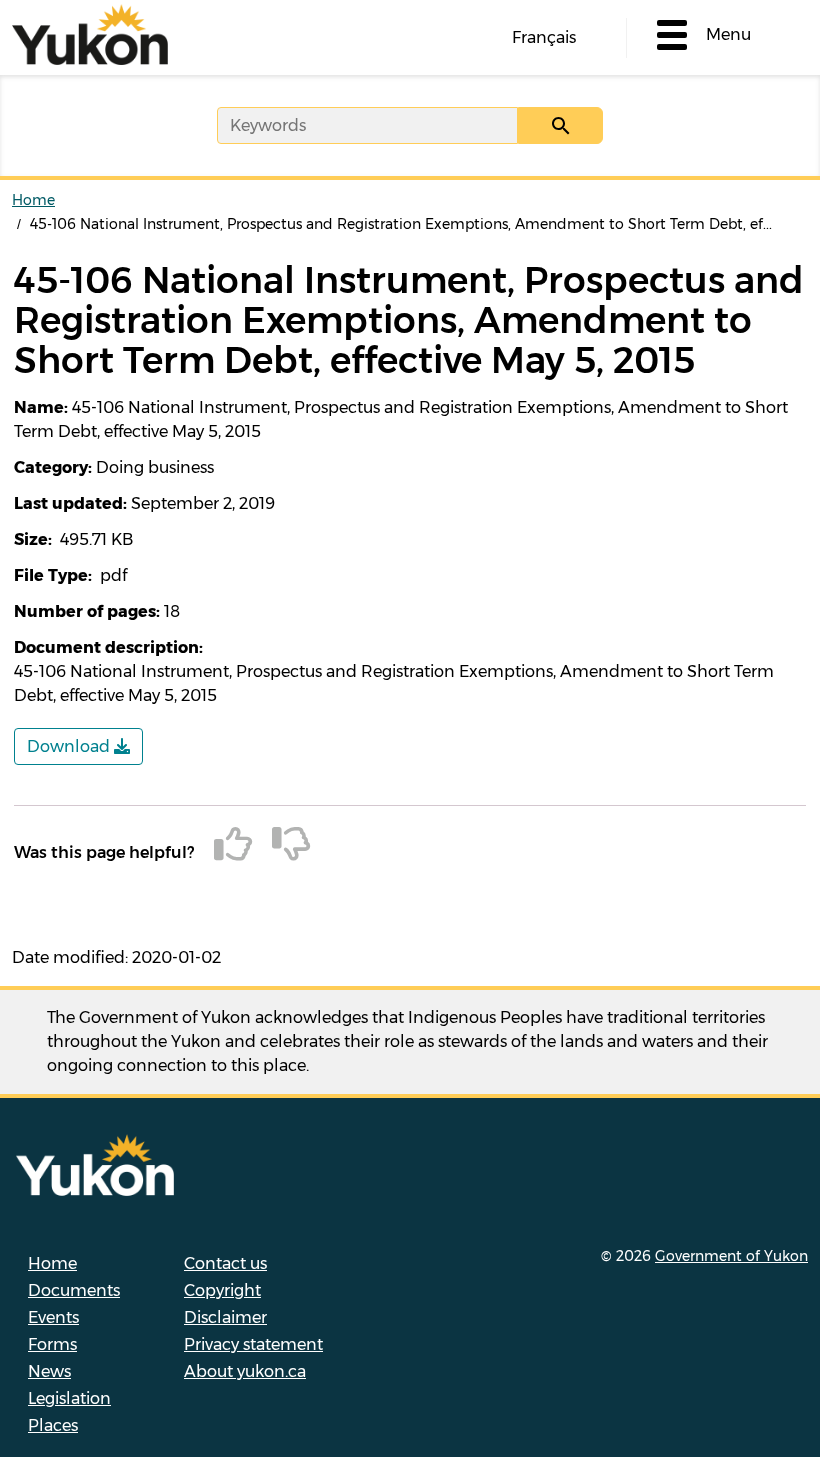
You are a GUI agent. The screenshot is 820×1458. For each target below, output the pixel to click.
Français (544, 37)
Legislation (69, 1398)
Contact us (225, 1263)
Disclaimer (225, 1317)
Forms (52, 1344)
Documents (74, 1290)
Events (53, 1317)
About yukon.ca (245, 1371)
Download (70, 746)
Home (33, 200)
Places (53, 1425)
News (49, 1371)
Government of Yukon (731, 1256)
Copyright (222, 1290)
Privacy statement (253, 1344)
